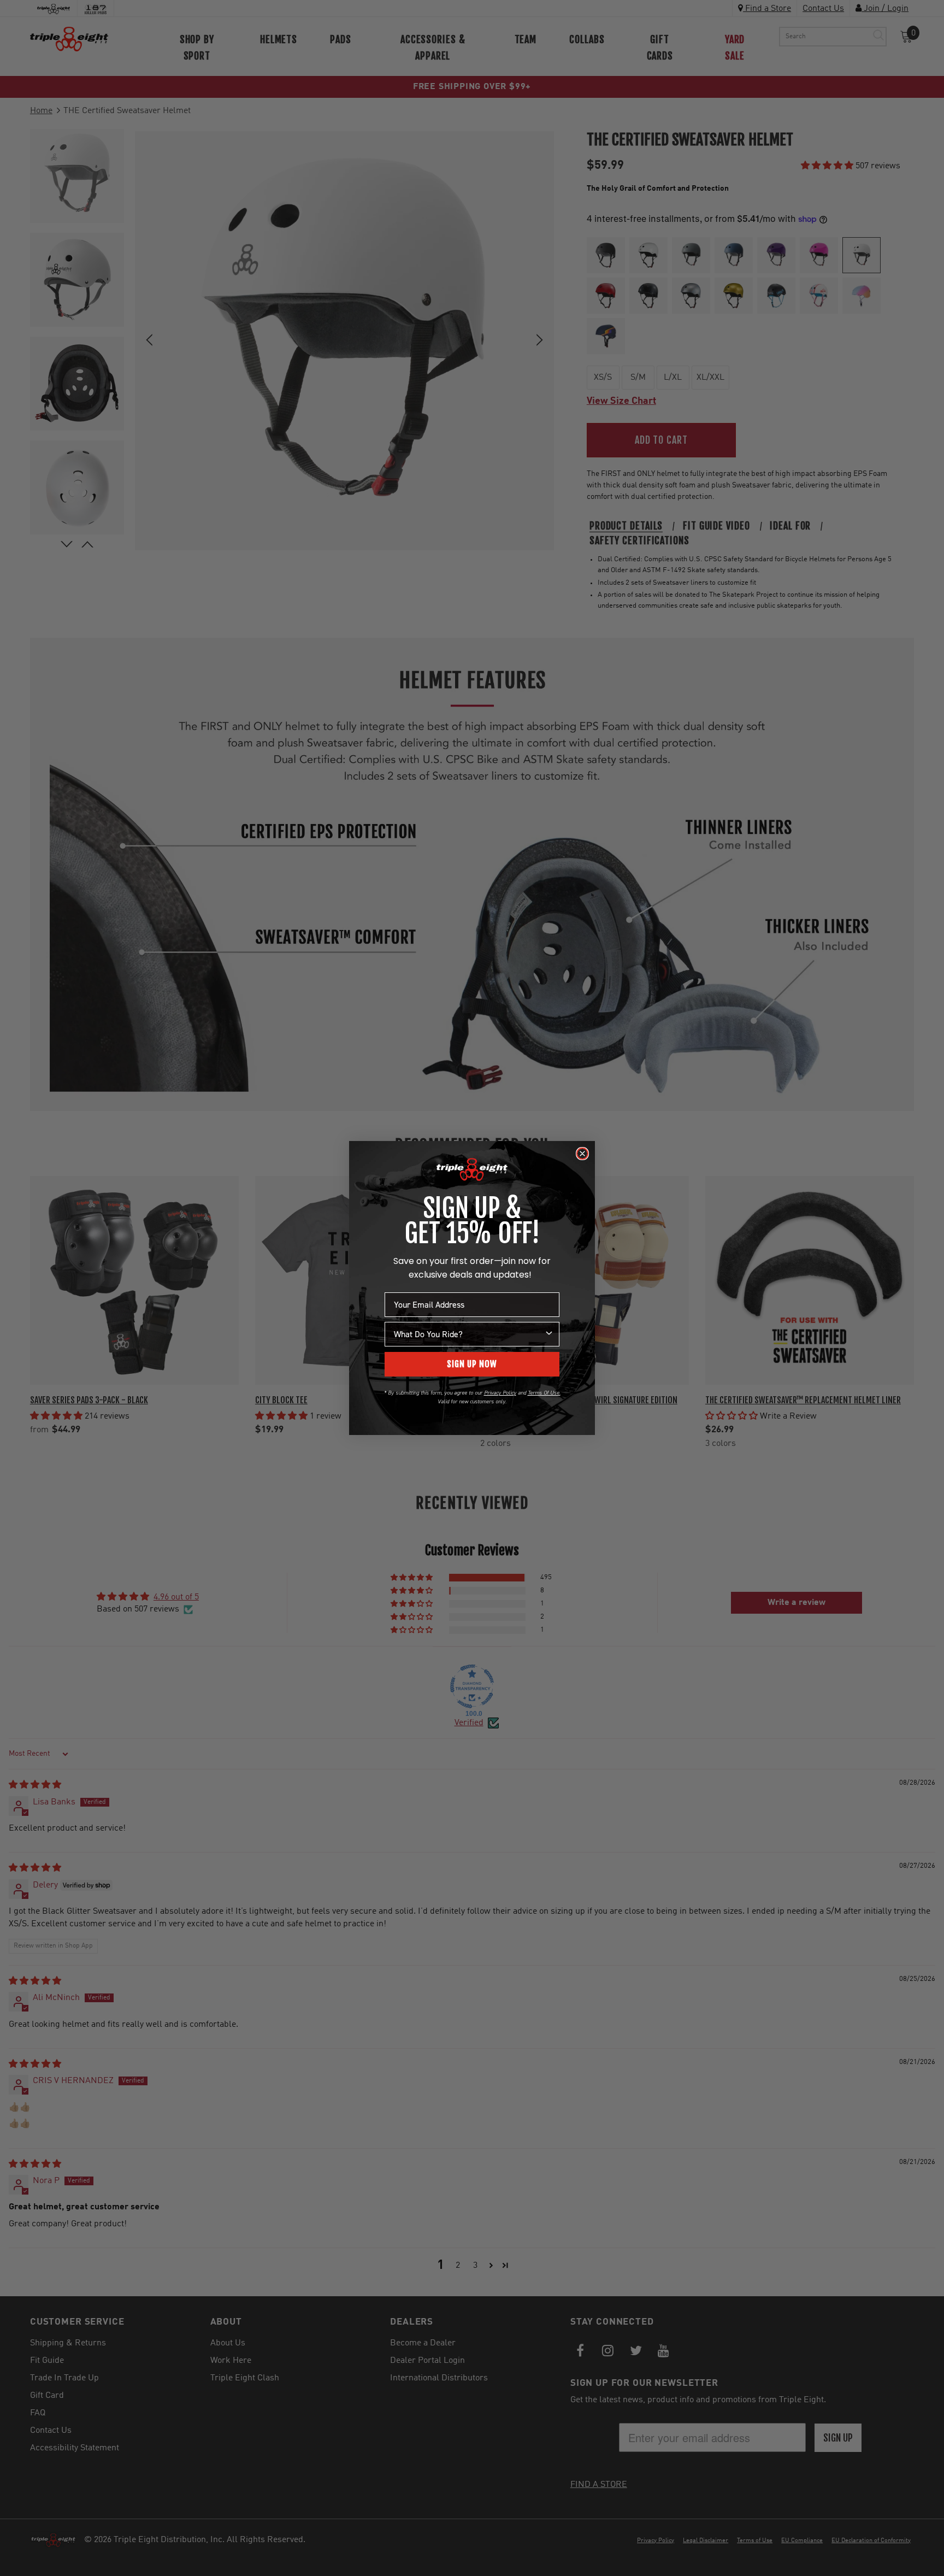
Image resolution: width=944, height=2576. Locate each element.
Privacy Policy (500, 1393)
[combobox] (469, 1334)
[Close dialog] (582, 1154)
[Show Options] (549, 1334)
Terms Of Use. (544, 1393)
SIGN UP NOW (472, 1364)
